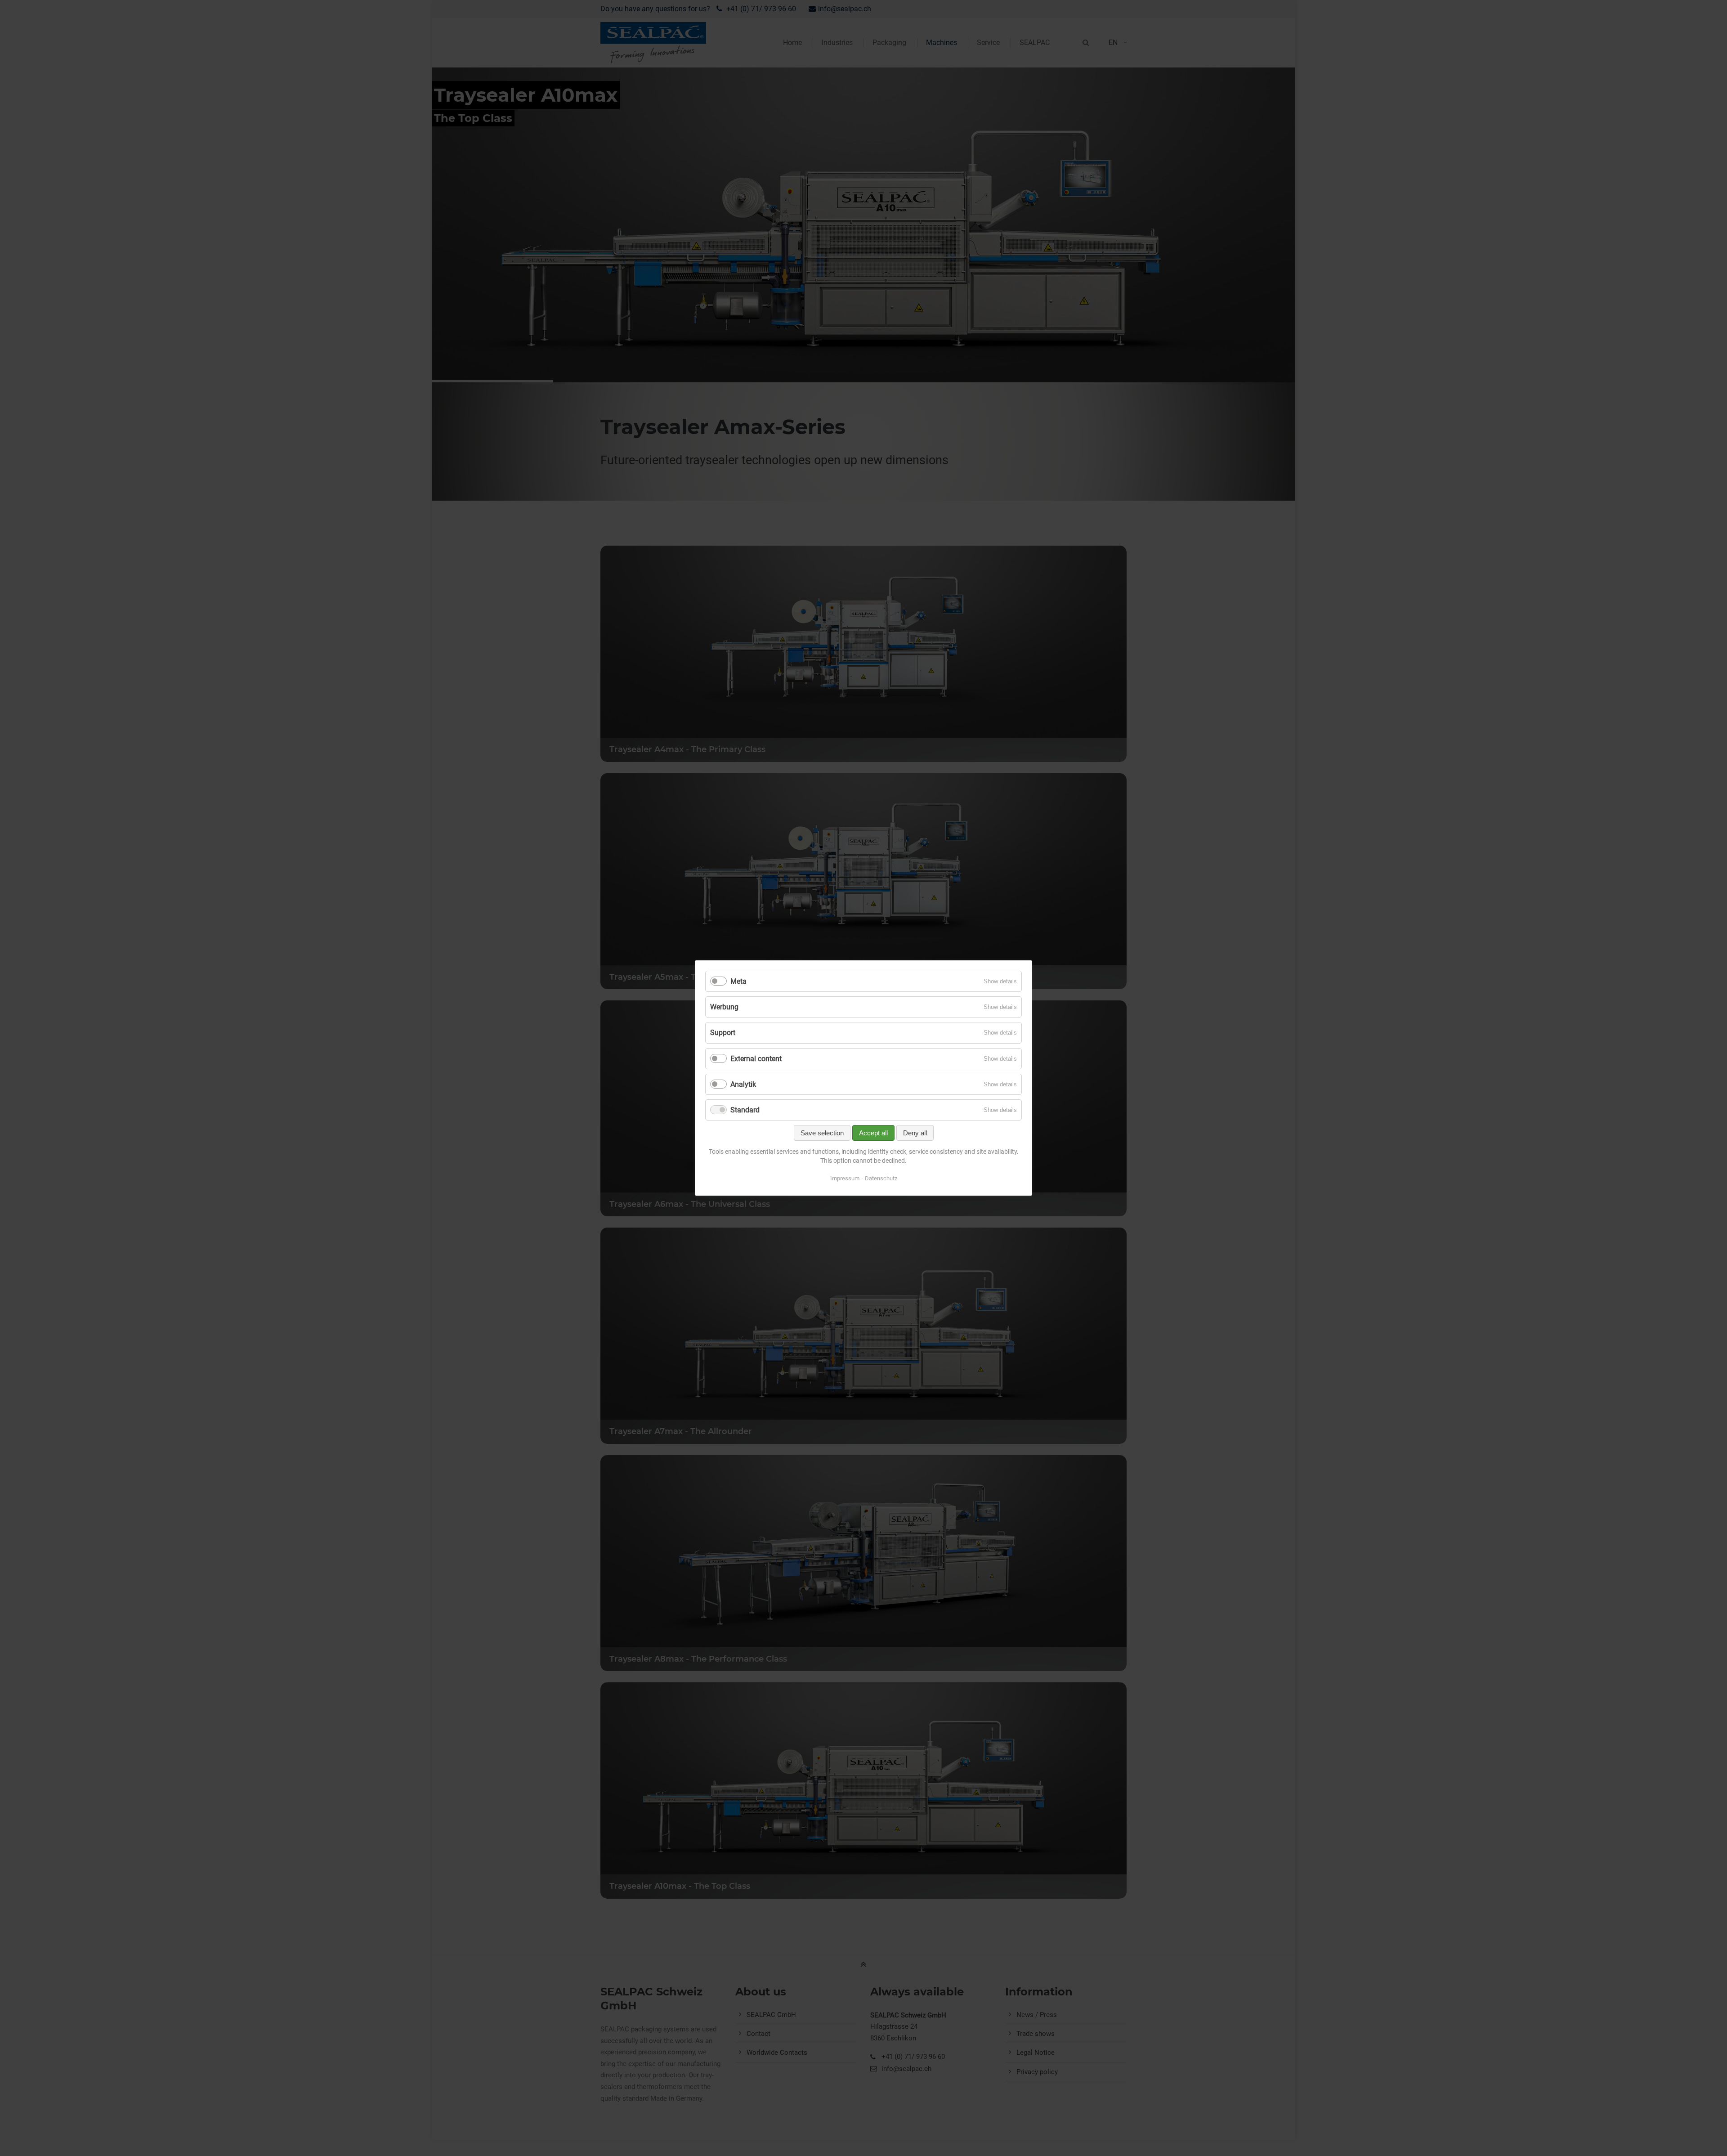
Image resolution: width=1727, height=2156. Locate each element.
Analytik (743, 1084)
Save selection (822, 1133)
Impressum (845, 1178)
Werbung (724, 1007)
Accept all (873, 1133)
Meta (738, 981)
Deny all (915, 1133)
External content (756, 1059)
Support (723, 1033)
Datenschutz (881, 1178)
